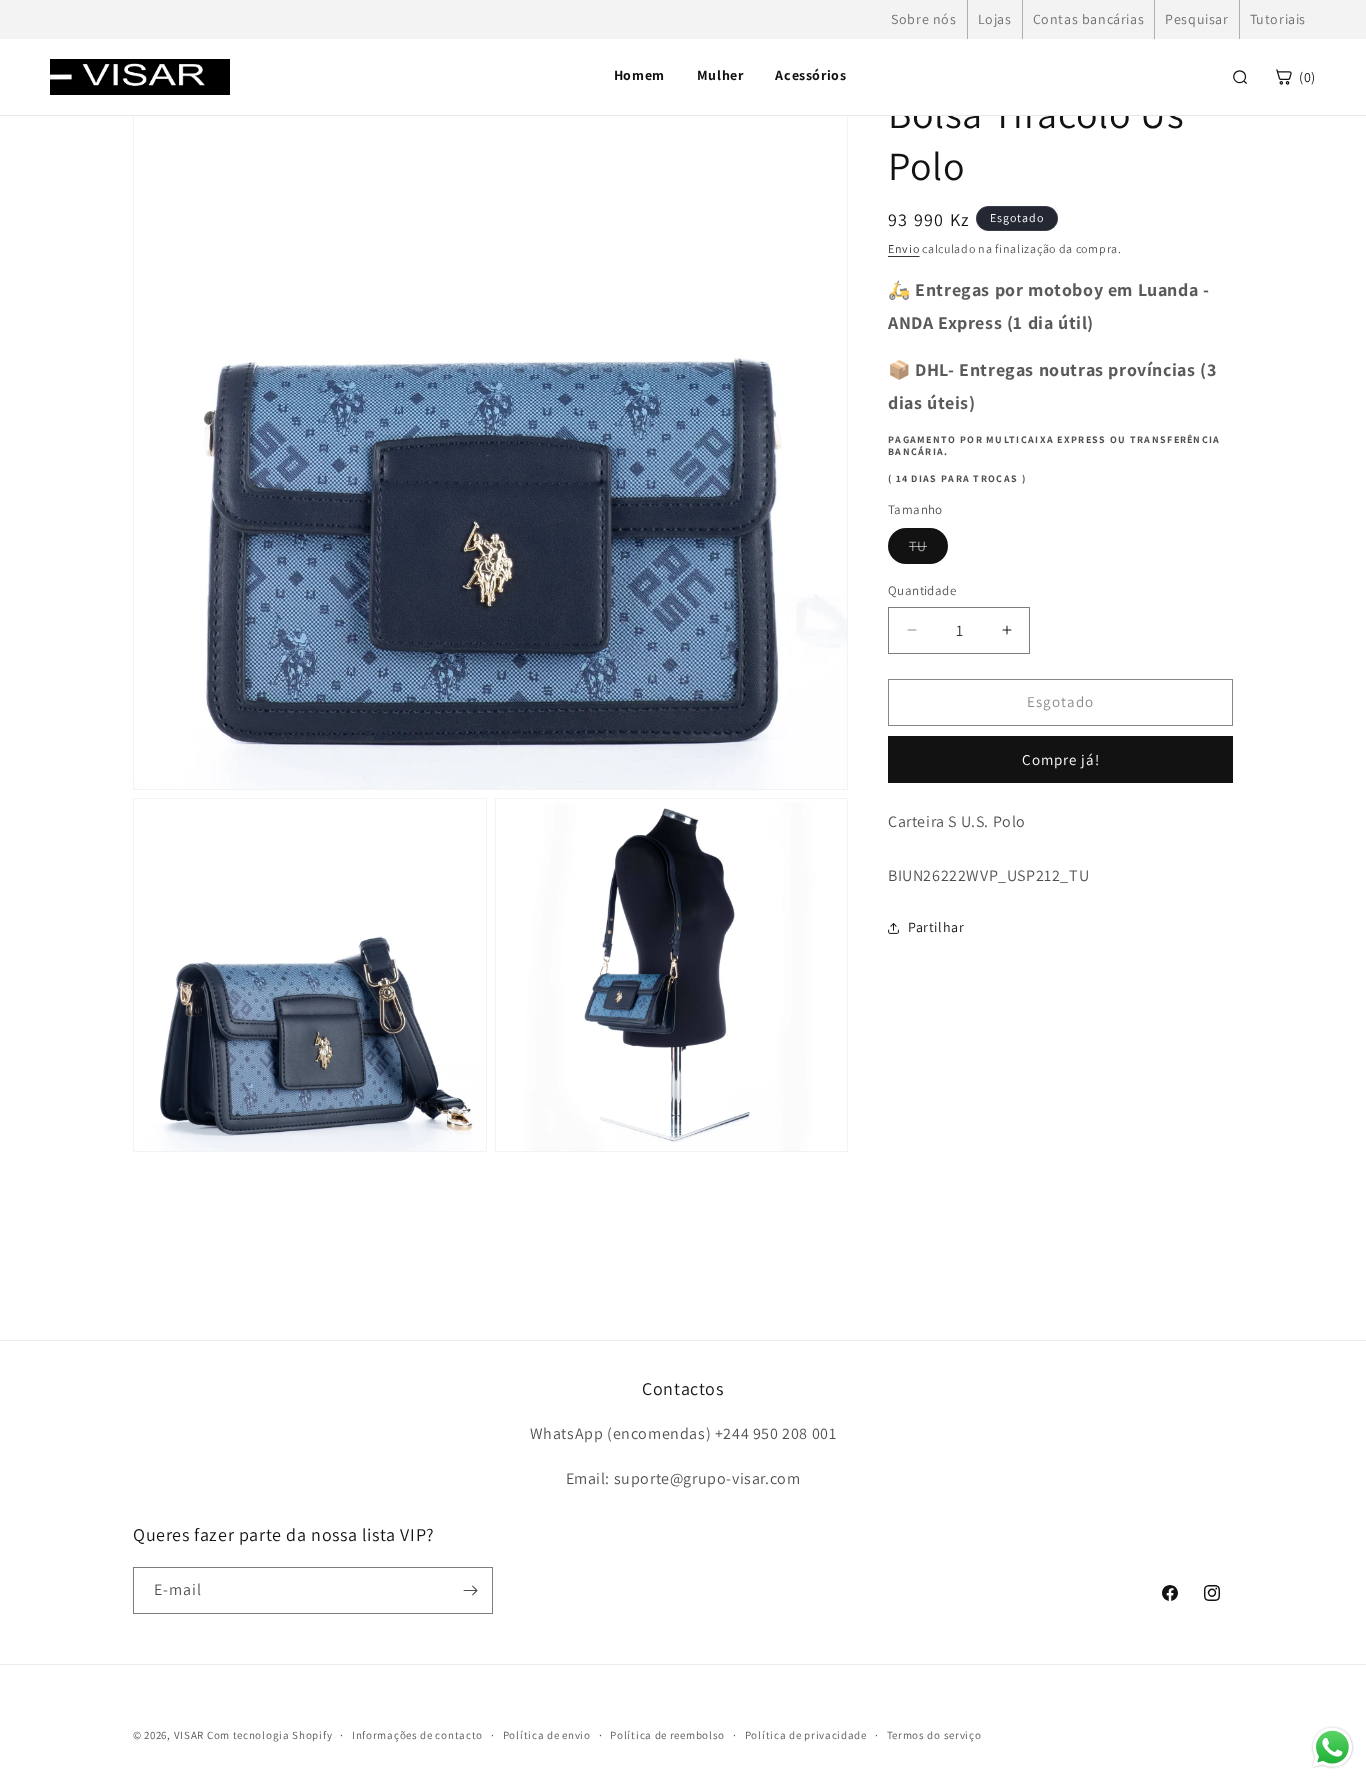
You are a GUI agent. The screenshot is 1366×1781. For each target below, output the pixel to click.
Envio (904, 248)
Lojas (995, 19)
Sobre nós (923, 19)
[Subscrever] (470, 1590)
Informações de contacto (417, 1735)
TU (928, 550)
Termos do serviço (934, 1735)
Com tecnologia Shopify (269, 1735)
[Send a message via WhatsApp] (1332, 1747)
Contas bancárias (1089, 19)
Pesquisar (1196, 19)
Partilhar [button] (936, 927)
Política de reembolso (667, 1735)
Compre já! (1061, 759)
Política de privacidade (806, 1735)
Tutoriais (1278, 19)
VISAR (189, 1735)
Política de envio (547, 1735)
